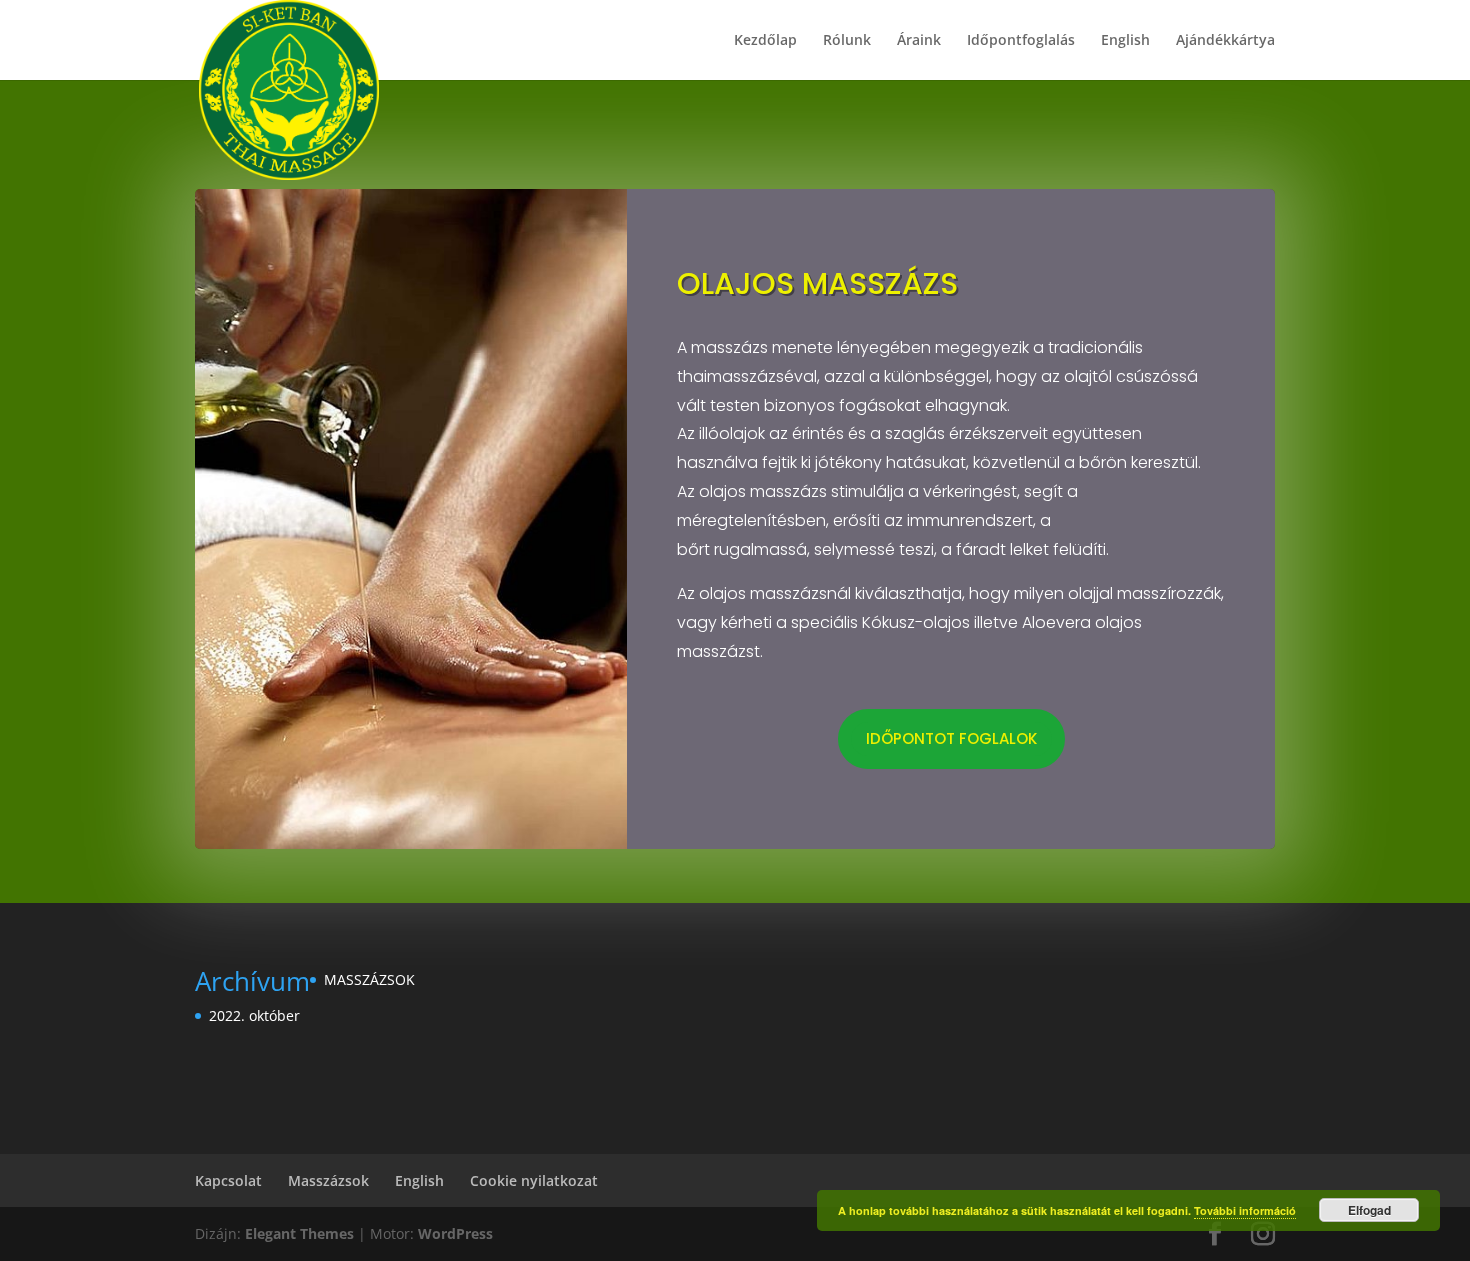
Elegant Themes (299, 1233)
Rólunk (847, 41)
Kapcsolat (228, 1180)
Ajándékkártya (1225, 41)
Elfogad (1369, 1210)
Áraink (919, 41)
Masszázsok (328, 1180)
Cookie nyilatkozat (534, 1180)
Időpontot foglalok (951, 738)
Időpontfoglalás (1021, 41)
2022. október (254, 1015)
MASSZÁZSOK (369, 979)
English (1125, 41)
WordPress (455, 1233)
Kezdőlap (765, 41)
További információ (1245, 1210)
